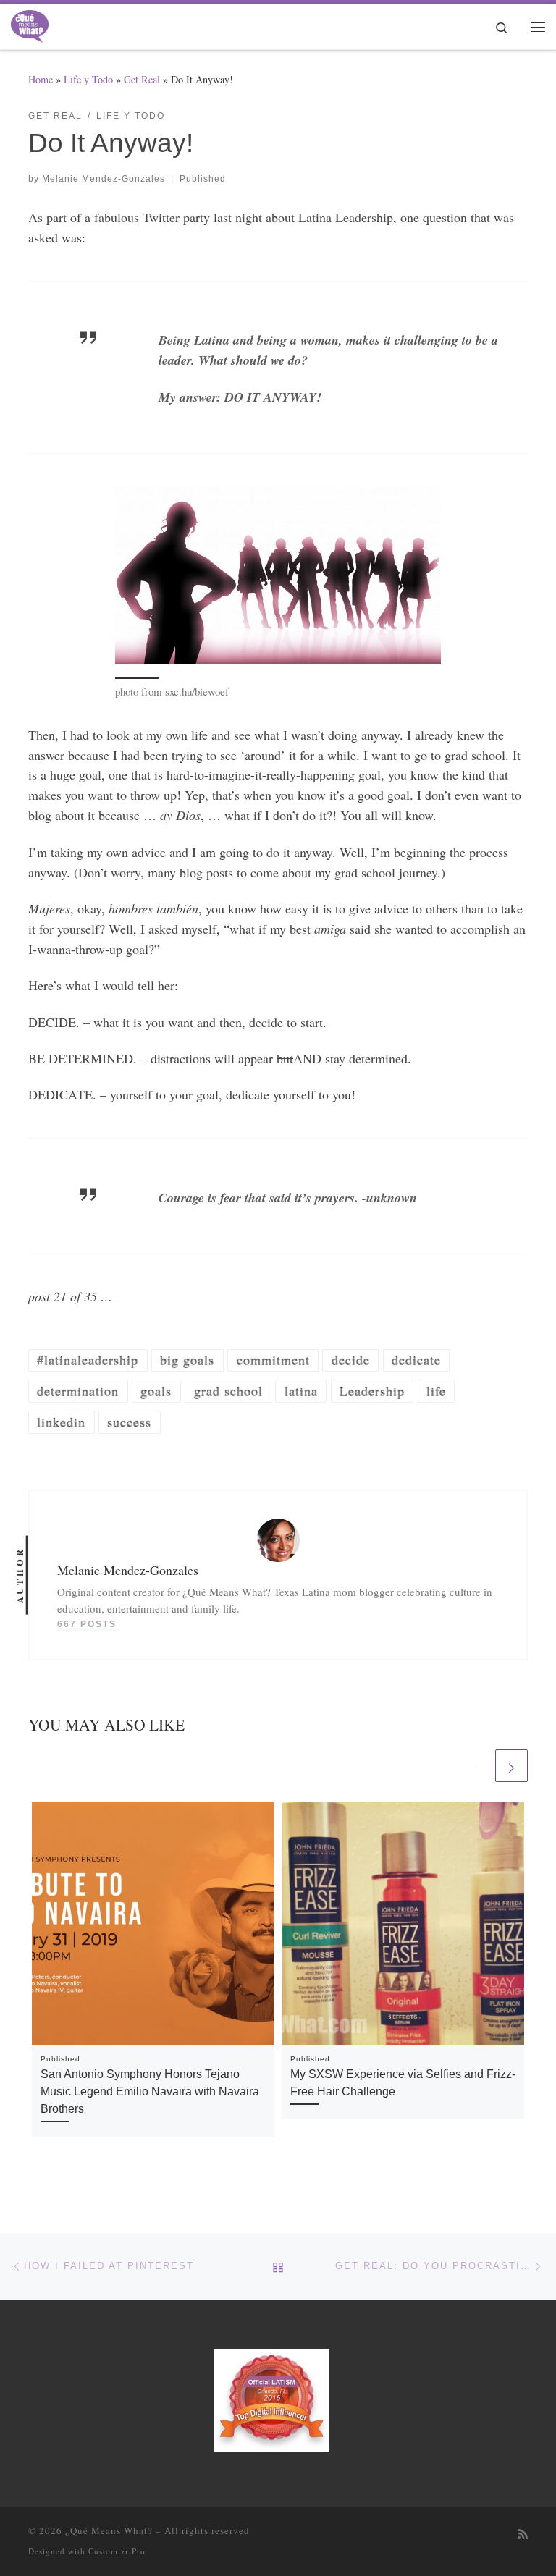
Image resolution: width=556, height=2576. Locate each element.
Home (41, 79)
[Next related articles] (511, 1766)
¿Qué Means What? (109, 2530)
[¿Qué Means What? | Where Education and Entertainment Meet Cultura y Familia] (30, 24)
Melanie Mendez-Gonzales (104, 179)
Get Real (142, 79)
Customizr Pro (117, 2551)
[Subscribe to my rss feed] (523, 2534)
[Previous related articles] (476, 1766)
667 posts (87, 1624)
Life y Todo (88, 79)
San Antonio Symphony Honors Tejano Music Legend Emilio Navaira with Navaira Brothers (150, 2091)
